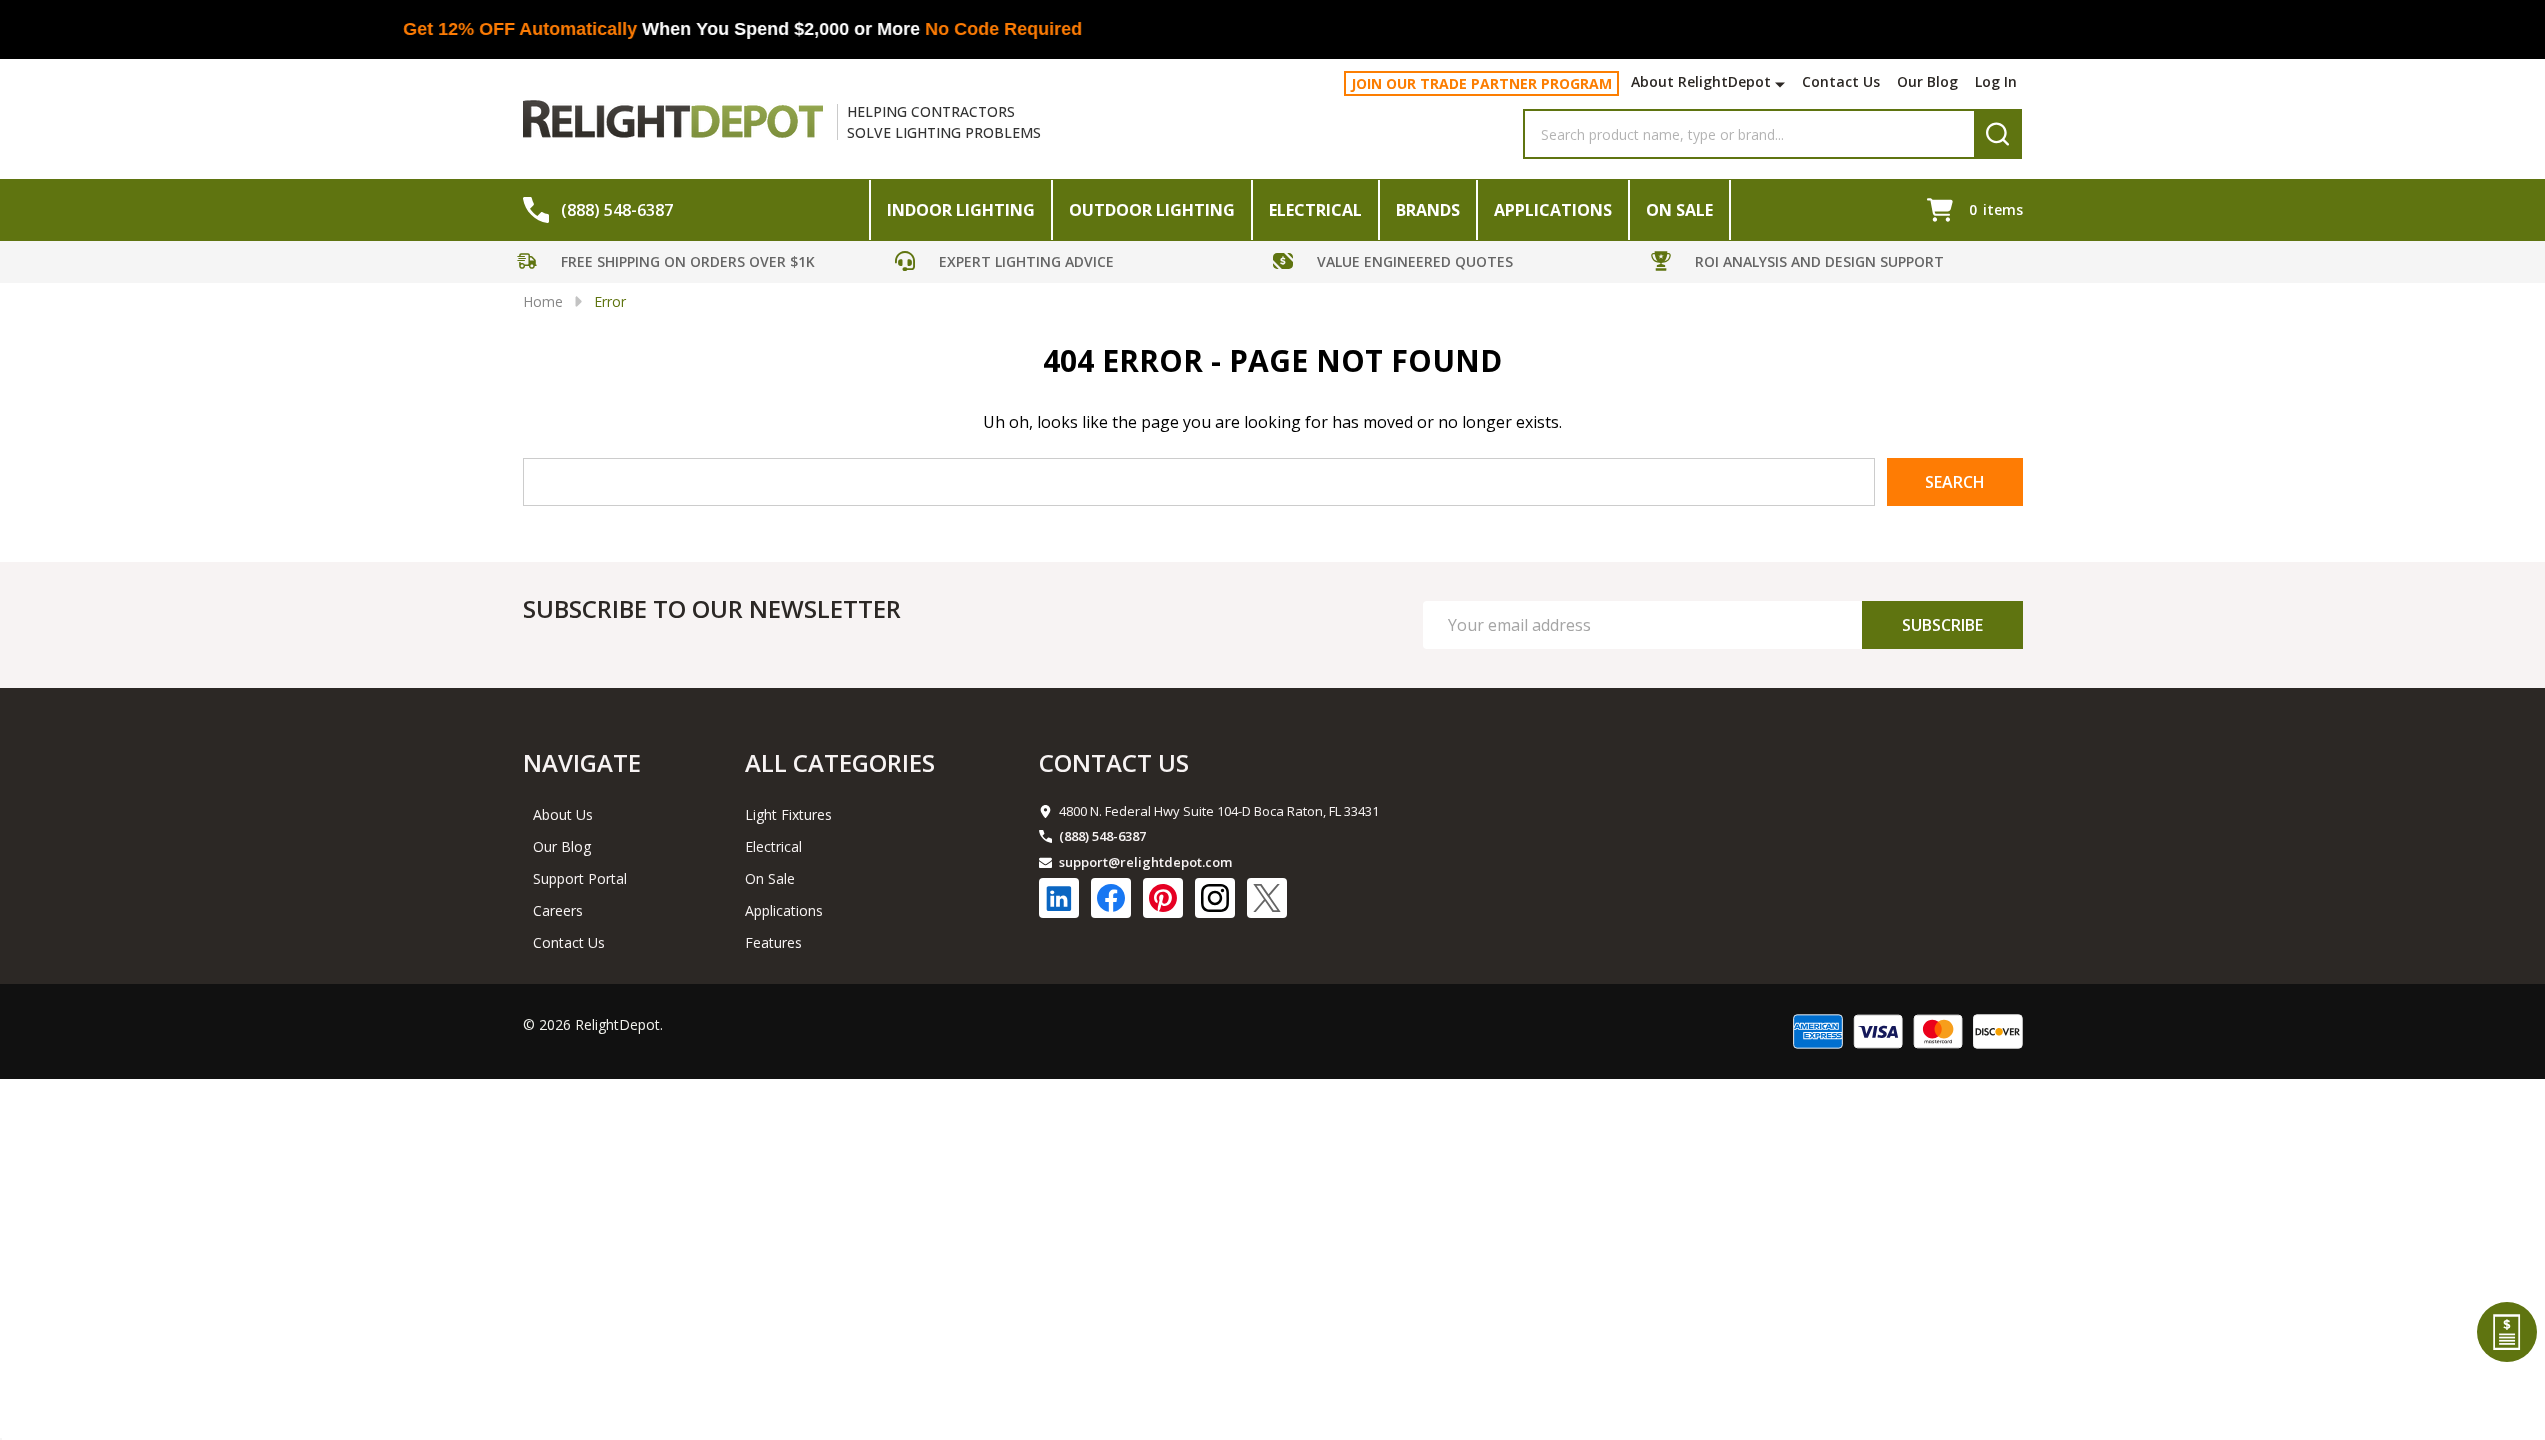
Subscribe (1942, 625)
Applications (1553, 210)
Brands (1428, 210)
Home (543, 301)
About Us (563, 814)
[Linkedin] (1059, 898)
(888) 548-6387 (1102, 836)
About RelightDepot (1701, 81)
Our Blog (1927, 81)
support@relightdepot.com (1145, 862)
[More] (1782, 84)
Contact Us (1841, 81)
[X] (1267, 898)
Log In (1996, 81)
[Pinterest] (1163, 898)
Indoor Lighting (961, 210)
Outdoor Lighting (1152, 210)
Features (773, 942)
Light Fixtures (788, 814)
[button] (701, 264)
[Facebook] (1111, 898)
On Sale (1679, 210)
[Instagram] (1215, 898)
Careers (558, 910)
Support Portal (580, 878)
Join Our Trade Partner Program (1481, 83)
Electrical (1315, 210)
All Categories (840, 762)
